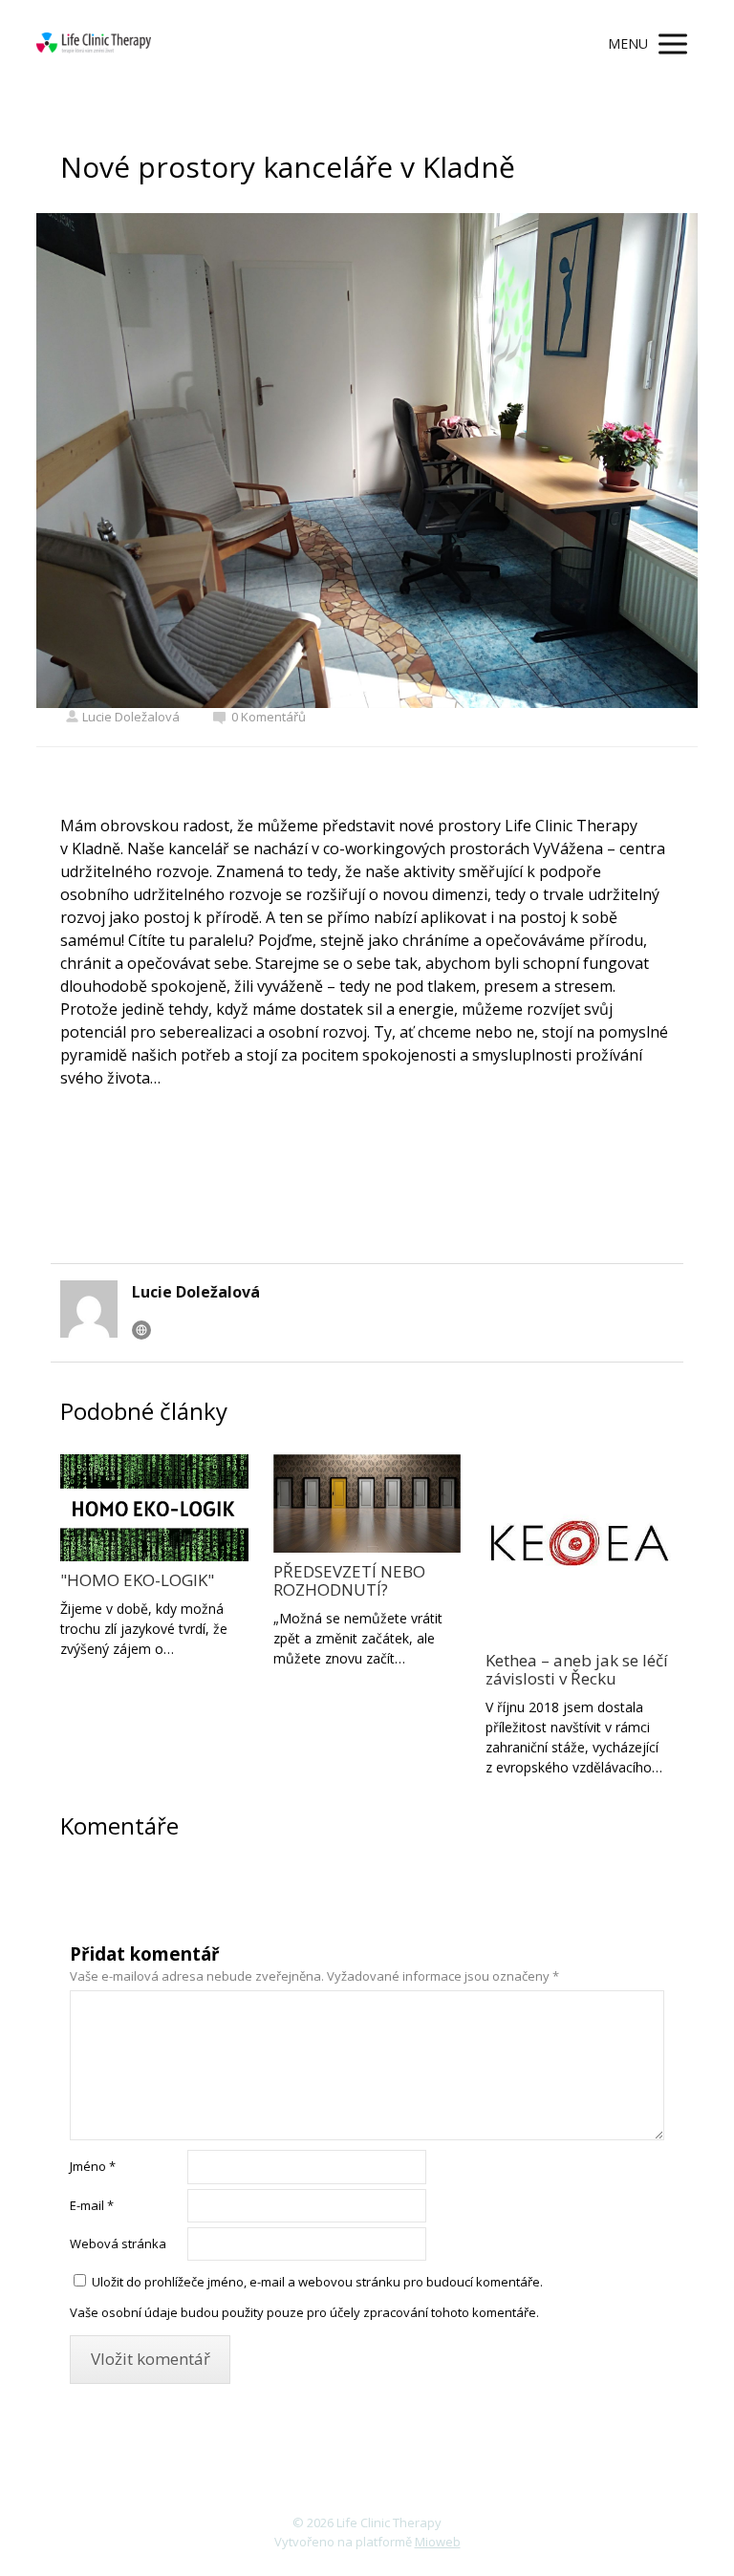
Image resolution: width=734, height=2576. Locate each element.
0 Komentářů (269, 717)
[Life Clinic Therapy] (94, 44)
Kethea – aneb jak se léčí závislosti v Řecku (577, 1669)
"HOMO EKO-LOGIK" (137, 1580)
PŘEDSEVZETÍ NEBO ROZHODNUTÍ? (349, 1580)
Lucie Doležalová (131, 717)
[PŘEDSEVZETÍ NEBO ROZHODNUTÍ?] (367, 1503)
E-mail (92, 2205)
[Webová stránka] (141, 1330)
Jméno (93, 2166)
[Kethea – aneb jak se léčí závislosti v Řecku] (579, 1548)
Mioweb (438, 2542)
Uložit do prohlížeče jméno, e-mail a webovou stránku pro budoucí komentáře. (317, 2282)
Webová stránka (118, 2243)
